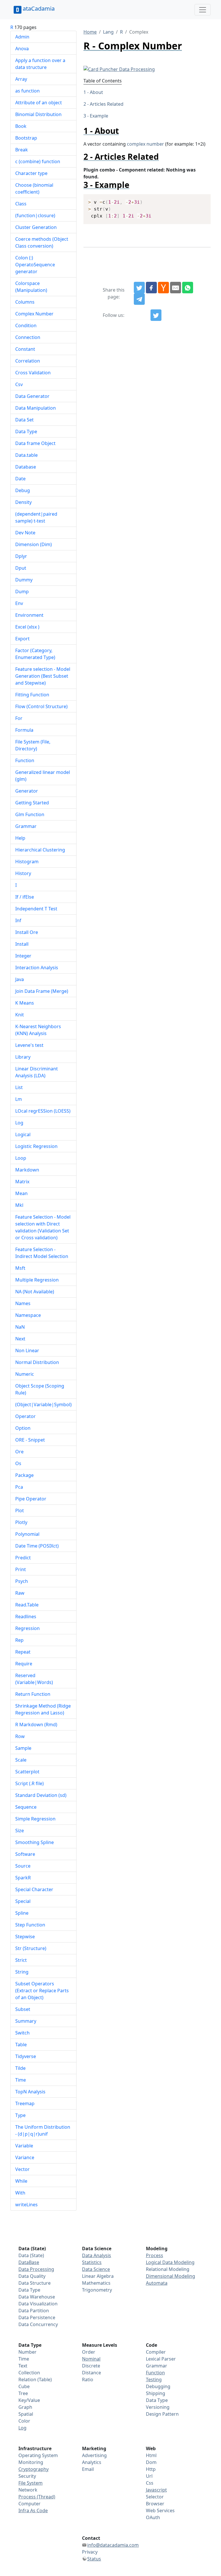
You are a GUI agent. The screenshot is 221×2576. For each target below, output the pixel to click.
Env (19, 603)
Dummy (24, 580)
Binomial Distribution (38, 114)
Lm (19, 1099)
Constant (25, 349)
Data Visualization (38, 2304)
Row (20, 1736)
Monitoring (31, 2462)
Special (23, 1901)
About (96, 92)
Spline (22, 1913)
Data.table (26, 455)
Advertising (94, 2455)
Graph (25, 2407)
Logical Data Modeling (170, 2262)
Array (21, 79)
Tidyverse (26, 2056)
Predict (23, 1558)
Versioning (158, 2407)
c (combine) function (38, 161)
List (19, 1087)
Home (90, 32)
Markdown (27, 1170)
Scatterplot (27, 1772)
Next (20, 1339)
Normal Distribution (37, 1362)
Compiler (156, 2352)
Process (155, 2255)
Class (21, 204)
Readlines (26, 1616)
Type (20, 2115)
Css (150, 2483)
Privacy (90, 2552)
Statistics (92, 2262)
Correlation (28, 361)
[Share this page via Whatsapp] (188, 288)
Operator (25, 1416)
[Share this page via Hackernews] (163, 288)
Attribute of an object (39, 103)
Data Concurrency (38, 2324)
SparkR (23, 1878)
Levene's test (29, 1045)
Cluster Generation (36, 227)
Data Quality (32, 2276)
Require (24, 1664)
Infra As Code (33, 2511)
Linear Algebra (98, 2276)
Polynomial (27, 1534)
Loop (21, 1158)
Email (88, 2469)
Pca (19, 1487)
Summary (26, 2021)
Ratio (88, 2380)
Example (99, 116)
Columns (25, 302)
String (22, 1972)
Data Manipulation (36, 408)
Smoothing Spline (35, 1842)
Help (20, 838)
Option (23, 1428)
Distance (92, 2373)
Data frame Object (35, 443)
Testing (154, 2380)
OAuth (153, 2517)
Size (20, 1831)
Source (23, 1866)
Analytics (92, 2462)
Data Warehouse (37, 2297)
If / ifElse (25, 897)
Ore (19, 1452)
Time (21, 2080)
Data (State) (31, 2255)
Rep (19, 1640)
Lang (108, 32)
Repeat (23, 1652)
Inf (18, 920)
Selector (155, 2497)
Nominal (91, 2359)
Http (151, 2469)
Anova (22, 49)
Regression (27, 1628)
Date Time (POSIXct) (37, 1546)
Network (28, 2490)
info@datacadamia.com (113, 2545)
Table (21, 2045)
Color (24, 2421)
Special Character (34, 1889)
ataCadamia (39, 8)
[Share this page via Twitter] (139, 288)
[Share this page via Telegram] (139, 299)
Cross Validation (33, 373)
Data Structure (35, 2283)
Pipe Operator (31, 1499)
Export (22, 639)
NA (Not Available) (35, 1292)
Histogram (27, 862)
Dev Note (25, 533)
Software (25, 1854)
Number (27, 2352)
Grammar (26, 826)
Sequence (26, 1807)
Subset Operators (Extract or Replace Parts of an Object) (42, 1991)
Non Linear (27, 1350)
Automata (157, 2283)
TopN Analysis (30, 2092)
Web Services (160, 2511)
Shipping (156, 2393)
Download (199, 199)
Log (19, 1123)
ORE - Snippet (30, 1440)
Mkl (19, 1205)
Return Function (33, 1694)
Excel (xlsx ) (27, 627)
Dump (22, 592)
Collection (29, 2373)
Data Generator (32, 396)
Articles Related (107, 104)
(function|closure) (35, 215)
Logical (23, 1134)
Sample (23, 1748)
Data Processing (36, 2269)
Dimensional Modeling (170, 2276)
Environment (29, 615)
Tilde (20, 2068)
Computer (29, 2504)
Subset (23, 2009)
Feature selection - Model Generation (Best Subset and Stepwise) (43, 676)
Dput (21, 568)
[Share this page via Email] (176, 288)
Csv (19, 384)
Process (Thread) (37, 2497)
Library (23, 1057)
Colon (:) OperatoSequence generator (35, 265)
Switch (22, 2033)
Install (22, 944)
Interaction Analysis (37, 968)
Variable (24, 2146)
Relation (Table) (35, 2380)
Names (23, 1303)
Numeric (25, 1374)
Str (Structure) (31, 1948)
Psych (22, 1581)
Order (89, 2352)
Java (20, 979)
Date (20, 479)
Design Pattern (162, 2414)
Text (23, 2366)
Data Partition (34, 2311)
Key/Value (29, 2400)
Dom (151, 2462)
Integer (23, 956)
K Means (25, 1003)
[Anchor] (123, 131)
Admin (22, 37)
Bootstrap (26, 138)
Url (149, 2476)
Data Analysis (97, 2255)
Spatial (26, 2414)
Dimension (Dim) (34, 544)
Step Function (30, 1925)
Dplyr (21, 556)
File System (31, 2483)
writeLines (26, 2205)
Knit (20, 1015)
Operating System (38, 2455)
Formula (24, 730)
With (20, 2193)
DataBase (29, 2262)
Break (22, 150)
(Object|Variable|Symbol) (43, 1404)
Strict (21, 1960)
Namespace (28, 1315)
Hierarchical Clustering (40, 850)
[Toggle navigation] (203, 10)
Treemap (25, 2103)
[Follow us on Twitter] (156, 315)
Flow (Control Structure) (41, 706)
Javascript (156, 2490)
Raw (20, 1593)
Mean (21, 1193)
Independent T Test (36, 909)
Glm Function (30, 814)
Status (94, 2559)
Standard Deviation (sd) (41, 1795)
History (23, 873)
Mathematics (96, 2283)
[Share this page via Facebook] (151, 288)
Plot (20, 1510)
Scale (21, 1760)
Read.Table (27, 1605)
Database (26, 467)
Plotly (21, 1522)
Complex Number (34, 314)
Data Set (24, 420)
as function (27, 91)
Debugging (158, 2386)
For (19, 718)
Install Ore (27, 932)
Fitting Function (32, 695)
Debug (23, 490)
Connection (28, 337)
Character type (31, 173)
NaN (20, 1327)
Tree (23, 2393)
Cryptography (34, 2469)
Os (18, 1463)
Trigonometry (97, 2290)
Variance (25, 2157)
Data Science (96, 2269)
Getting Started (32, 803)
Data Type (26, 431)
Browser (155, 2504)
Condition (26, 325)
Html (151, 2455)
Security (27, 2476)
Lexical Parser (161, 2359)
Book (21, 126)
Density (23, 502)
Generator (27, 791)
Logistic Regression (36, 1146)
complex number (145, 144)
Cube (24, 2386)
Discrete (91, 2366)
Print (21, 1569)
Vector (22, 2169)
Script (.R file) (29, 1783)
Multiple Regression (37, 1280)
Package (24, 1475)
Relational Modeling (168, 2269)
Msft (20, 1268)
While (21, 2181)
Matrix (22, 1182)
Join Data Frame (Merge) (42, 991)
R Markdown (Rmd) (36, 1725)
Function (25, 760)
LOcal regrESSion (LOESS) (43, 1111)
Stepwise (25, 1937)
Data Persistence (37, 2317)
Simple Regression (35, 1819)
